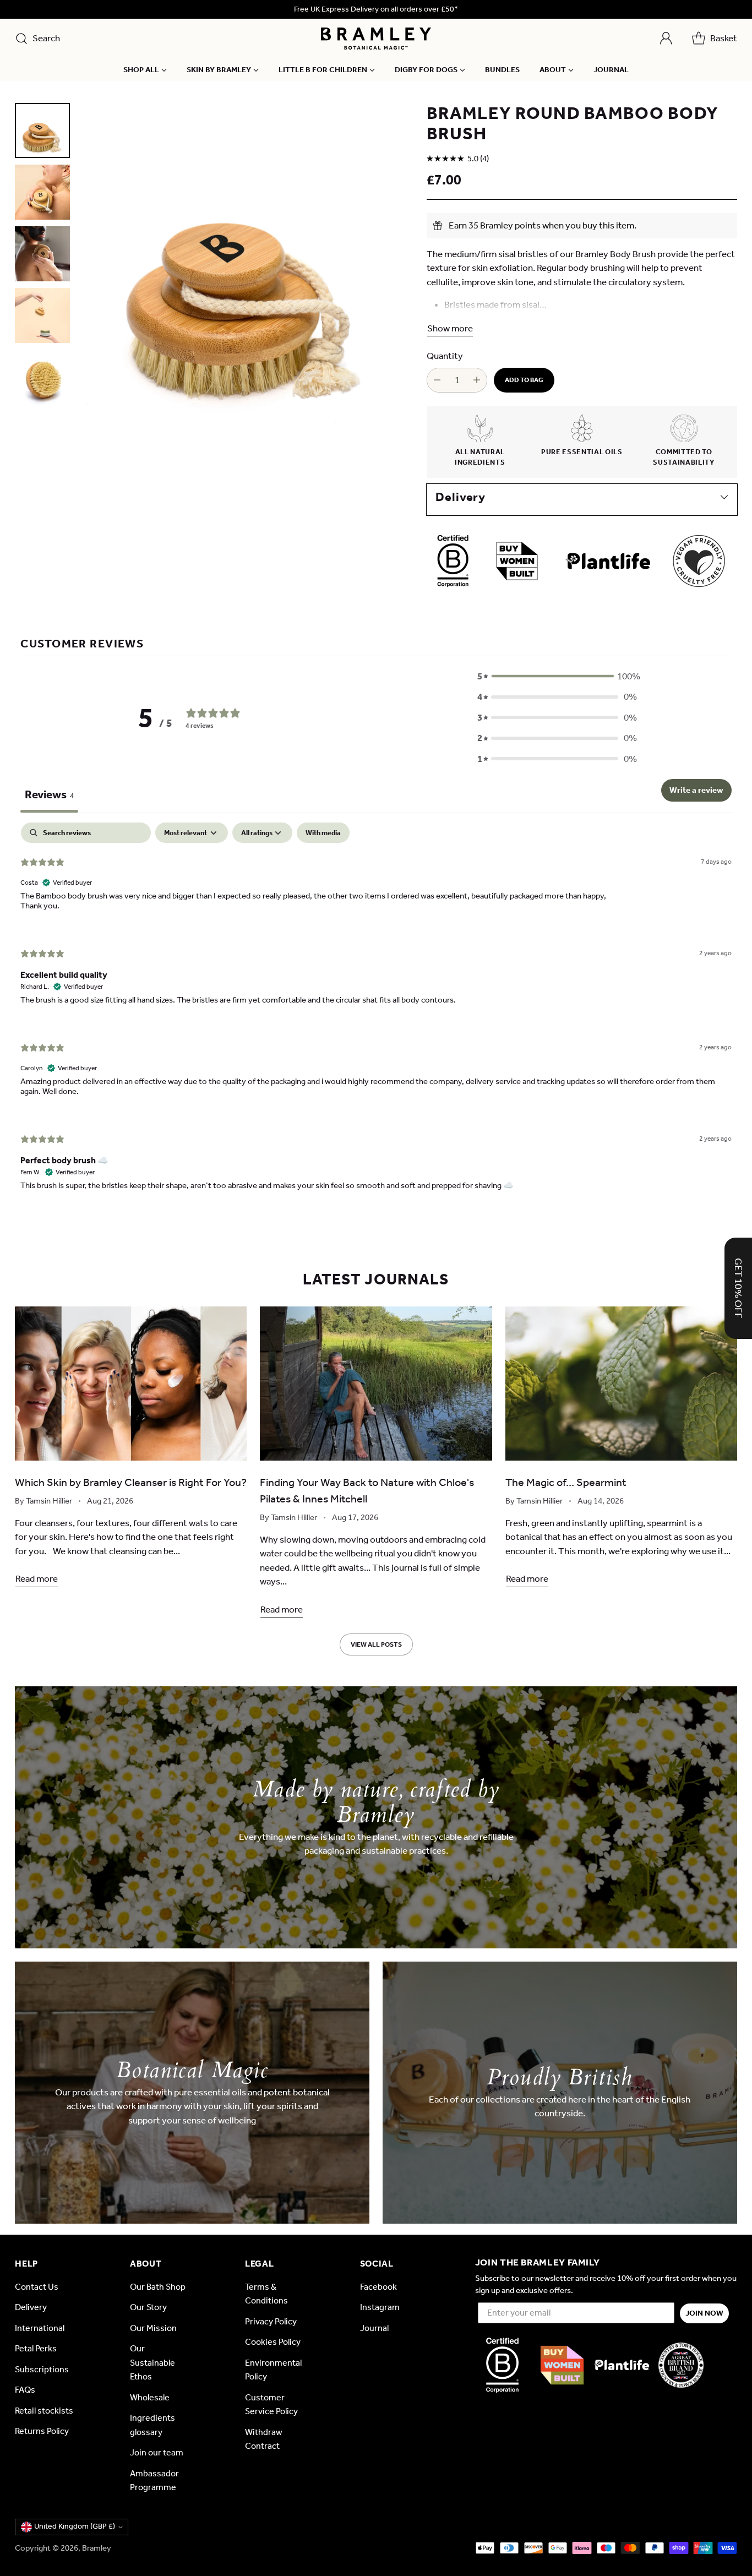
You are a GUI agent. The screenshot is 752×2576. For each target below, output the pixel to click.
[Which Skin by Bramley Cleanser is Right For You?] (131, 1384)
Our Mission (153, 2328)
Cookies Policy (273, 2342)
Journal (374, 2328)
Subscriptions (42, 2369)
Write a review (696, 790)
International (40, 2328)
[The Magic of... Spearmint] (621, 1384)
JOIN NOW (704, 2313)
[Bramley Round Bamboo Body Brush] (245, 267)
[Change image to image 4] (42, 315)
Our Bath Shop (158, 2287)
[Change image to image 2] (42, 192)
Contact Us (37, 2287)
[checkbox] (323, 833)
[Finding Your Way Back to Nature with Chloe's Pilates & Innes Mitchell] (376, 1384)
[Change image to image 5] (42, 377)
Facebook (378, 2287)
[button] (557, 677)
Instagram (380, 2307)
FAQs (25, 2390)
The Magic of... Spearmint (566, 1482)
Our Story (148, 2307)
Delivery (31, 2307)
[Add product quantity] (477, 380)
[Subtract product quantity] (437, 380)
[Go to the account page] (666, 39)
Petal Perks (36, 2348)
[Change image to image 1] (42, 130)
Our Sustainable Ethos (152, 2362)
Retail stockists (44, 2411)
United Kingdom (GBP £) (75, 2526)
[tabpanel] (376, 1016)
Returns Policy (42, 2431)
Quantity (445, 356)
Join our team (157, 2452)
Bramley (97, 2548)
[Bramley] (376, 39)
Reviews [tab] (49, 794)
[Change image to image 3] (42, 254)
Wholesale (150, 2397)
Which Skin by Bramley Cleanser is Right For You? (131, 1482)
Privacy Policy (271, 2321)
